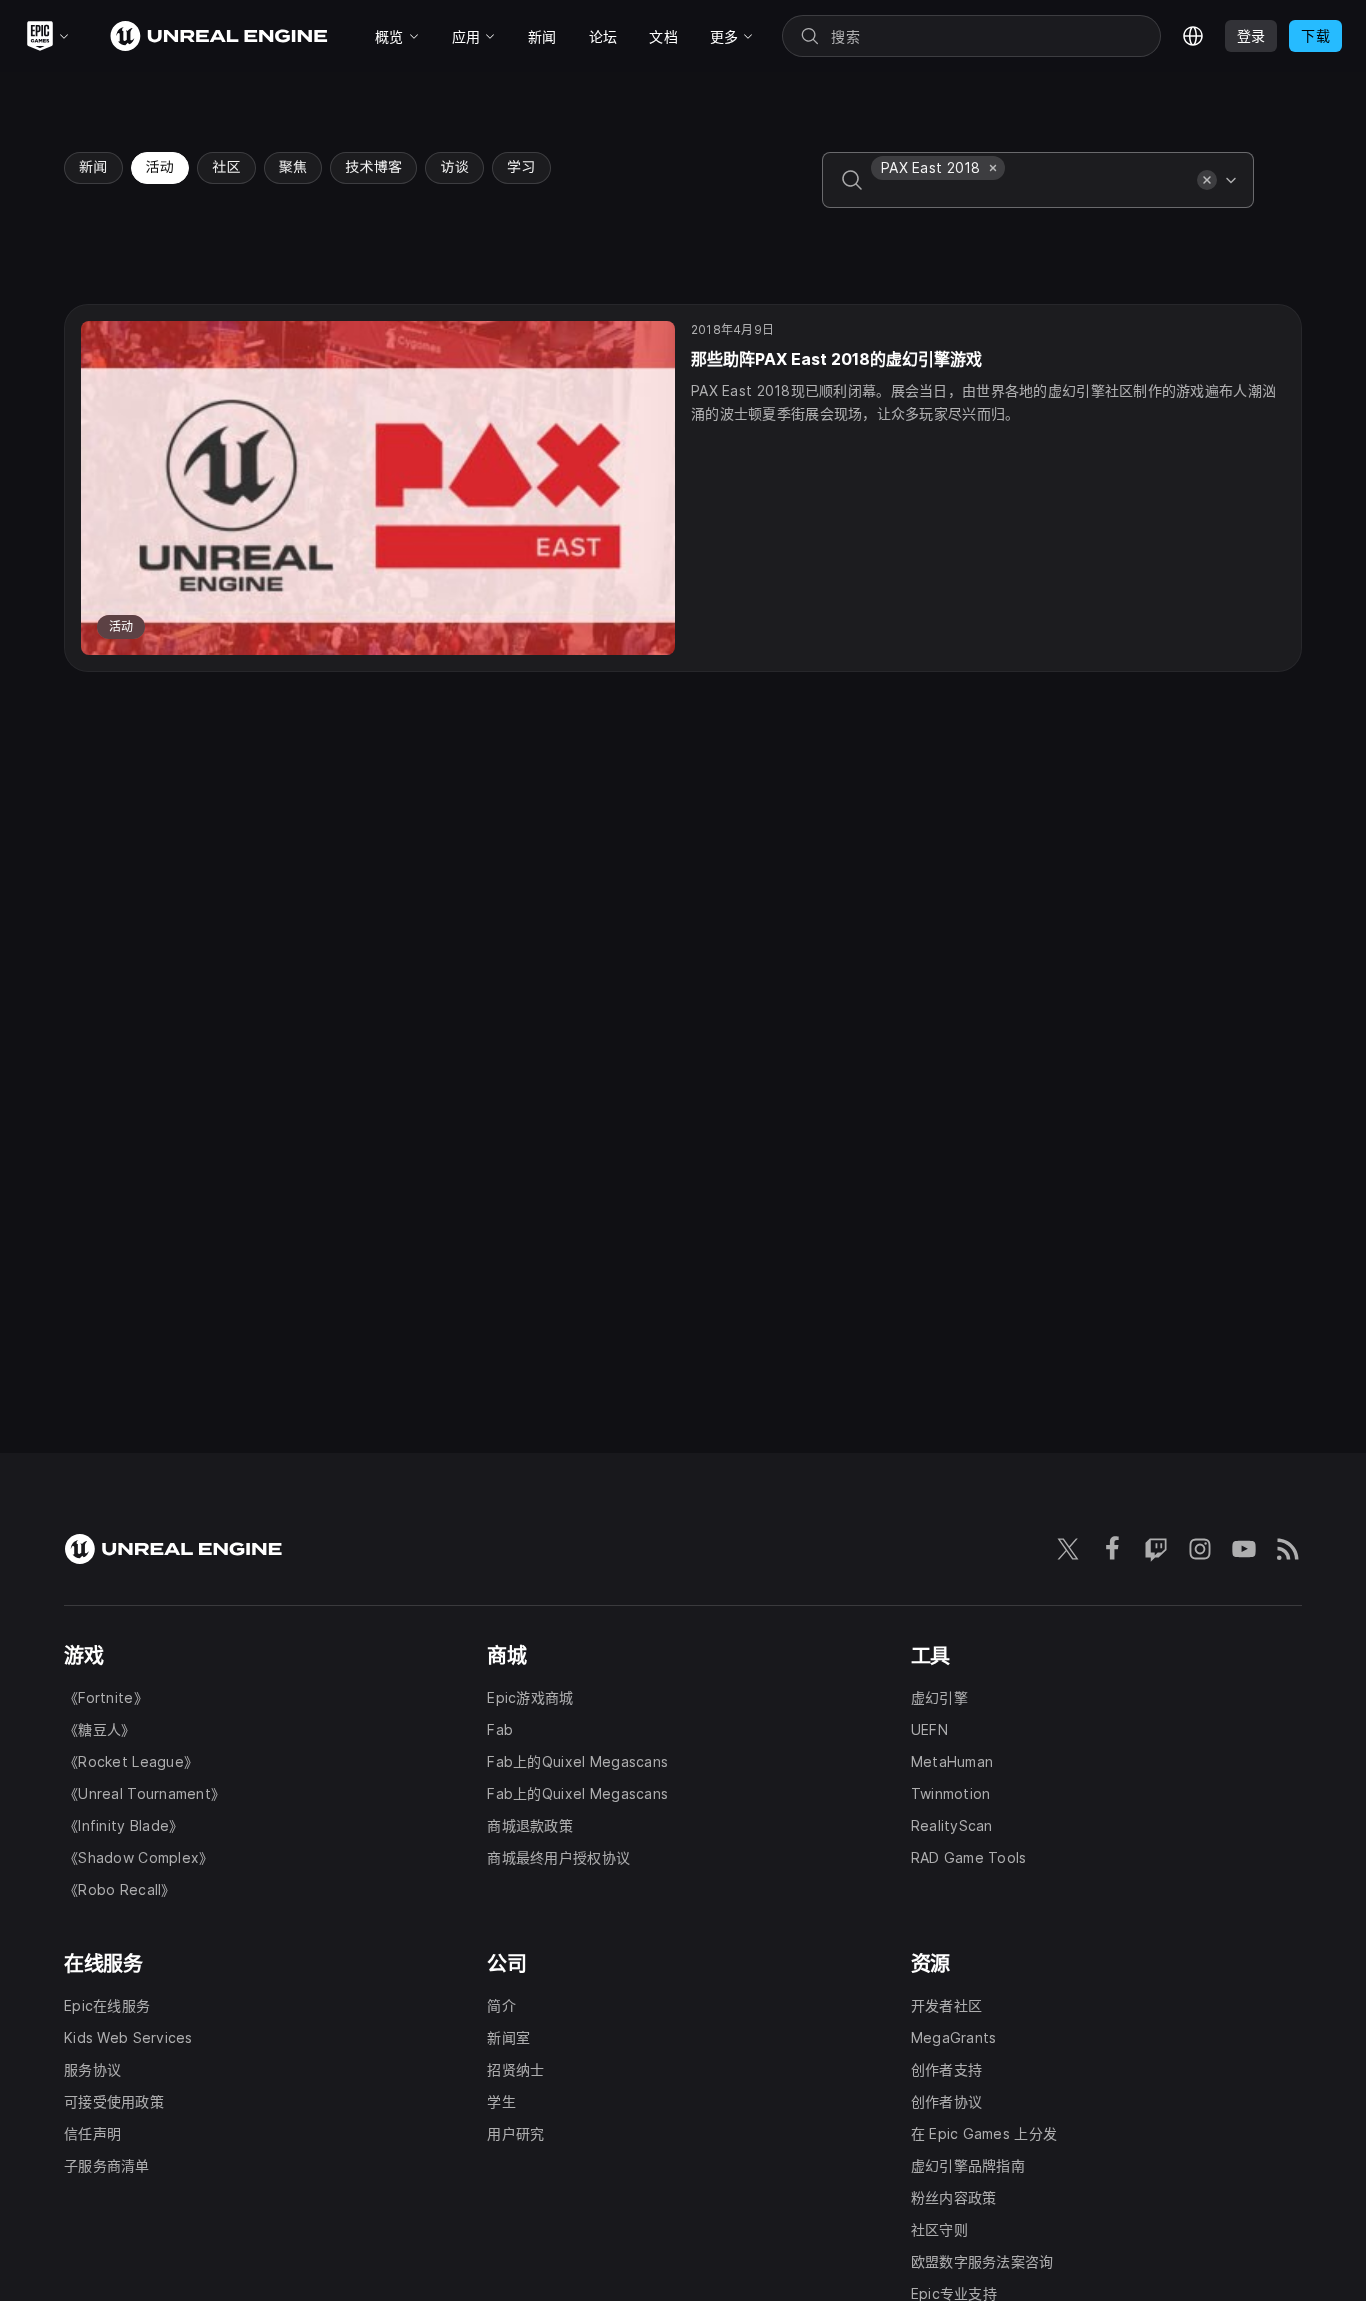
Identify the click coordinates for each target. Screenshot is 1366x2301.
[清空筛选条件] (1207, 180)
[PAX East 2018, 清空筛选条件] (993, 168)
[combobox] (1030, 194)
